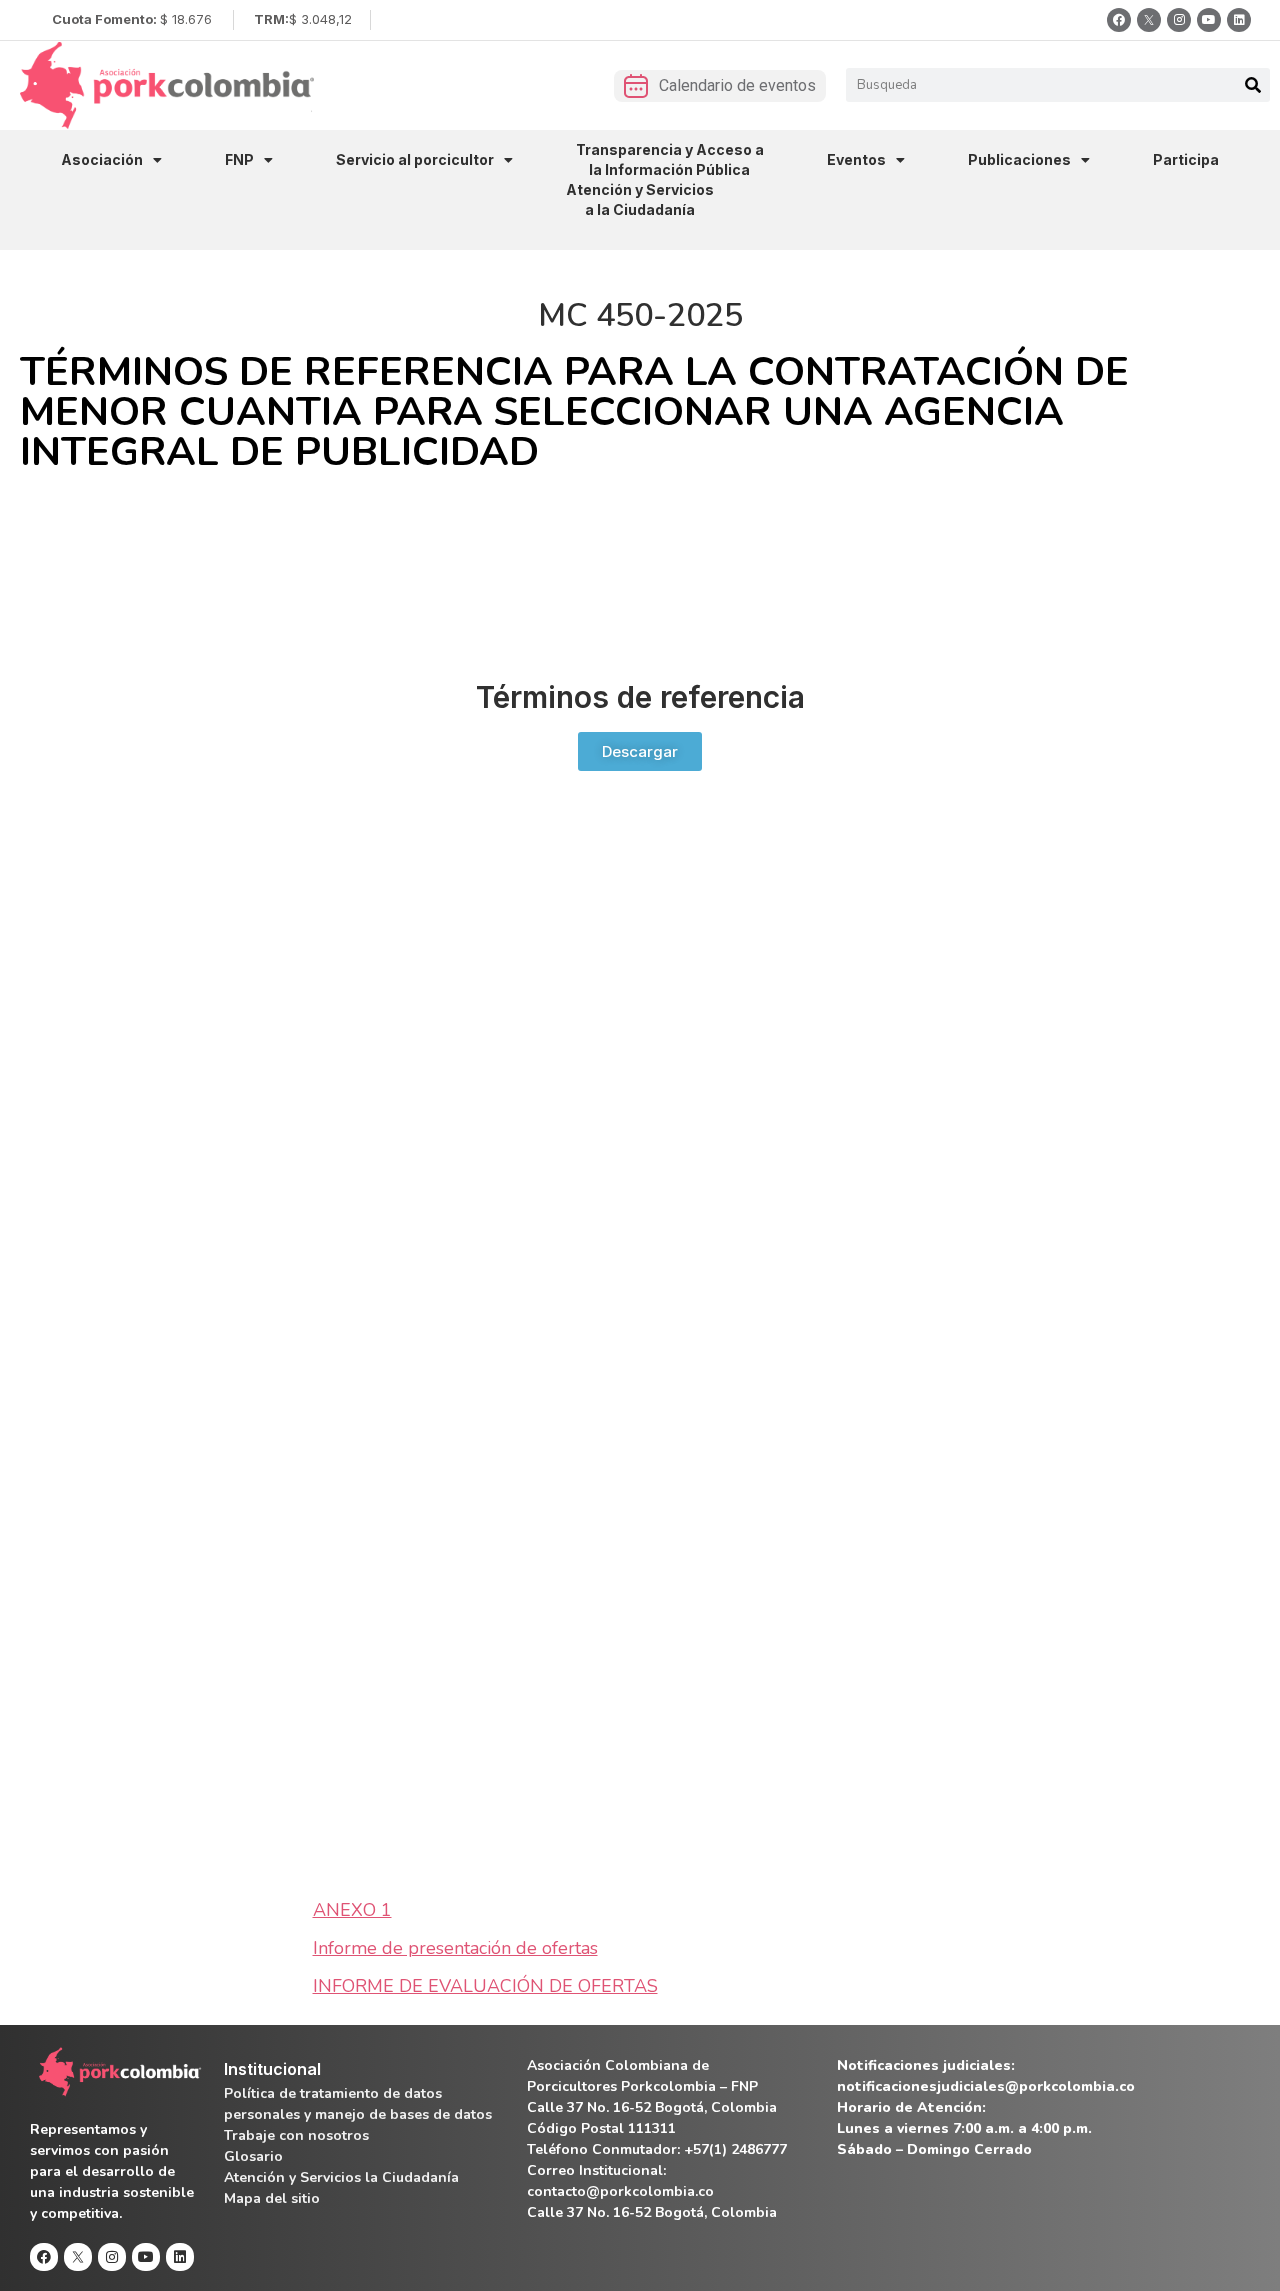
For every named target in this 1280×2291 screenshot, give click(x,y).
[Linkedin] (1239, 20)
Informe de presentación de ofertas (455, 1948)
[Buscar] (1253, 85)
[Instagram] (1179, 20)
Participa (1186, 159)
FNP (239, 159)
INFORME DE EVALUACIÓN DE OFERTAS (485, 1986)
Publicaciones (1019, 159)
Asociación (102, 159)
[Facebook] (1119, 20)
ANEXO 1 (352, 1910)
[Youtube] (1209, 20)
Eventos (856, 159)
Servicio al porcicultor (415, 159)
